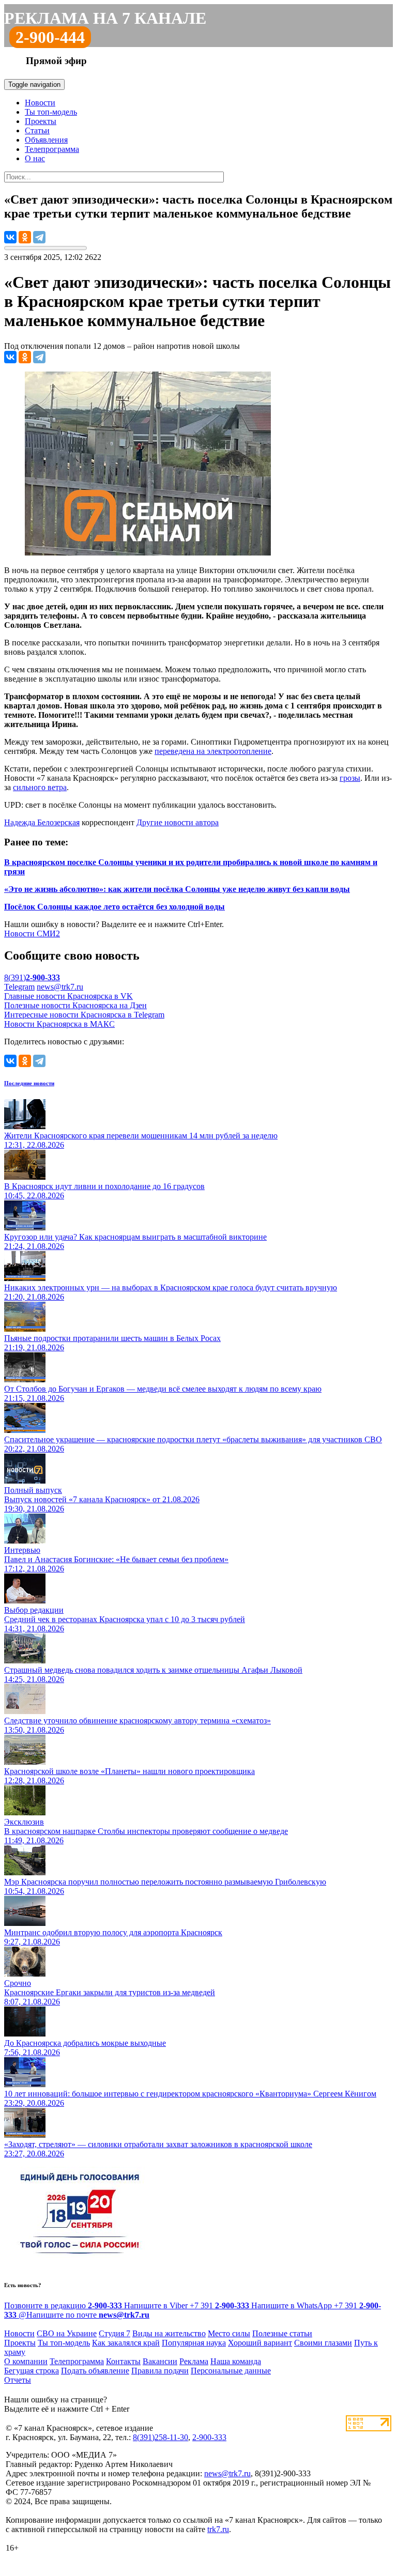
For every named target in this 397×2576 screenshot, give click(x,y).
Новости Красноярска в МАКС (59, 1024)
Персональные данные (231, 2371)
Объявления (46, 140)
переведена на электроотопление (213, 751)
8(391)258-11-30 (161, 2437)
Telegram (19, 987)
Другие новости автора (178, 822)
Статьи (37, 130)
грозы (350, 778)
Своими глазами (323, 2343)
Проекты (41, 121)
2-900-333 (209, 2437)
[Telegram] (39, 237)
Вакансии (160, 2361)
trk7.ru (218, 2529)
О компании (26, 2361)
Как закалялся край (126, 2343)
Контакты (123, 2361)
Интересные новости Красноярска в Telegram (84, 1015)
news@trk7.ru (60, 987)
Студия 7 (114, 2333)
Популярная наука (194, 2343)
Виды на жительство (169, 2333)
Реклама (194, 2361)
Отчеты (18, 2380)
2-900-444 (50, 37)
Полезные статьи (282, 2333)
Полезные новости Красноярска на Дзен (75, 1005)
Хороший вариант (260, 2343)
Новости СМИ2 (32, 934)
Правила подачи (160, 2371)
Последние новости (29, 1083)
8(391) (32, 977)
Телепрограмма (52, 149)
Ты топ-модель (51, 112)
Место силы (229, 2333)
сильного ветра (40, 787)
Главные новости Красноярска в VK (68, 996)
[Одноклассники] (25, 237)
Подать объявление (95, 2371)
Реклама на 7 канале (105, 18)
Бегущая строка (32, 2371)
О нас (35, 158)
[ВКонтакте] (10, 237)
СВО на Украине (67, 2333)
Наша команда (236, 2361)
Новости (40, 103)
